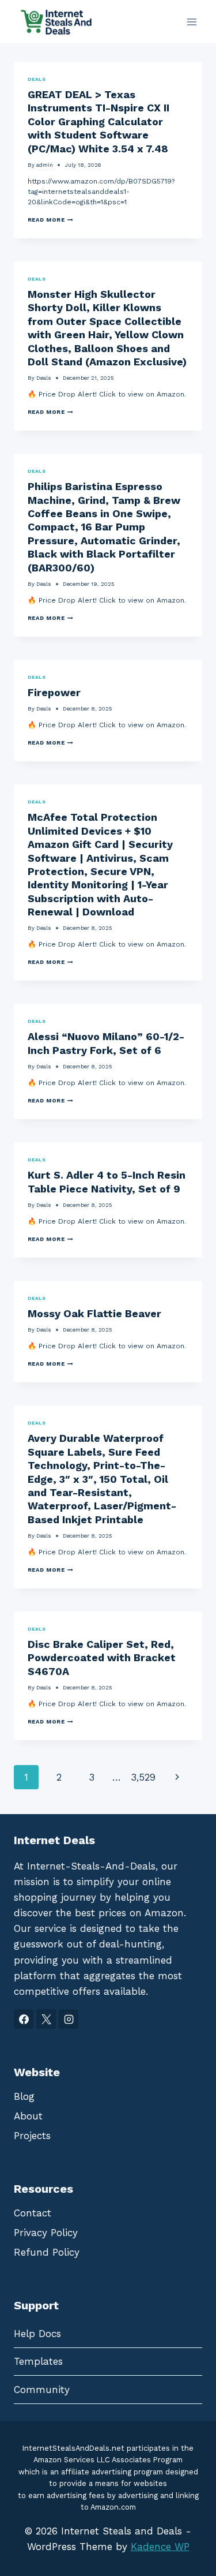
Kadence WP (160, 2547)
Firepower (54, 692)
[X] (46, 2019)
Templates (38, 2361)
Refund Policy (47, 2252)
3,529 (143, 1777)
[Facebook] (24, 2019)
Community (42, 2390)
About (28, 2116)
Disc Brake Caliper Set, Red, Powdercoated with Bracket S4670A (102, 1658)
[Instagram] (69, 2019)
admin (45, 165)
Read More (50, 220)
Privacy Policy (46, 2233)
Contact (33, 2213)
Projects (32, 2136)
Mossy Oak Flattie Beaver (94, 1313)
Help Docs (37, 2334)
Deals (37, 79)
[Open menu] (192, 22)
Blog (24, 2096)
